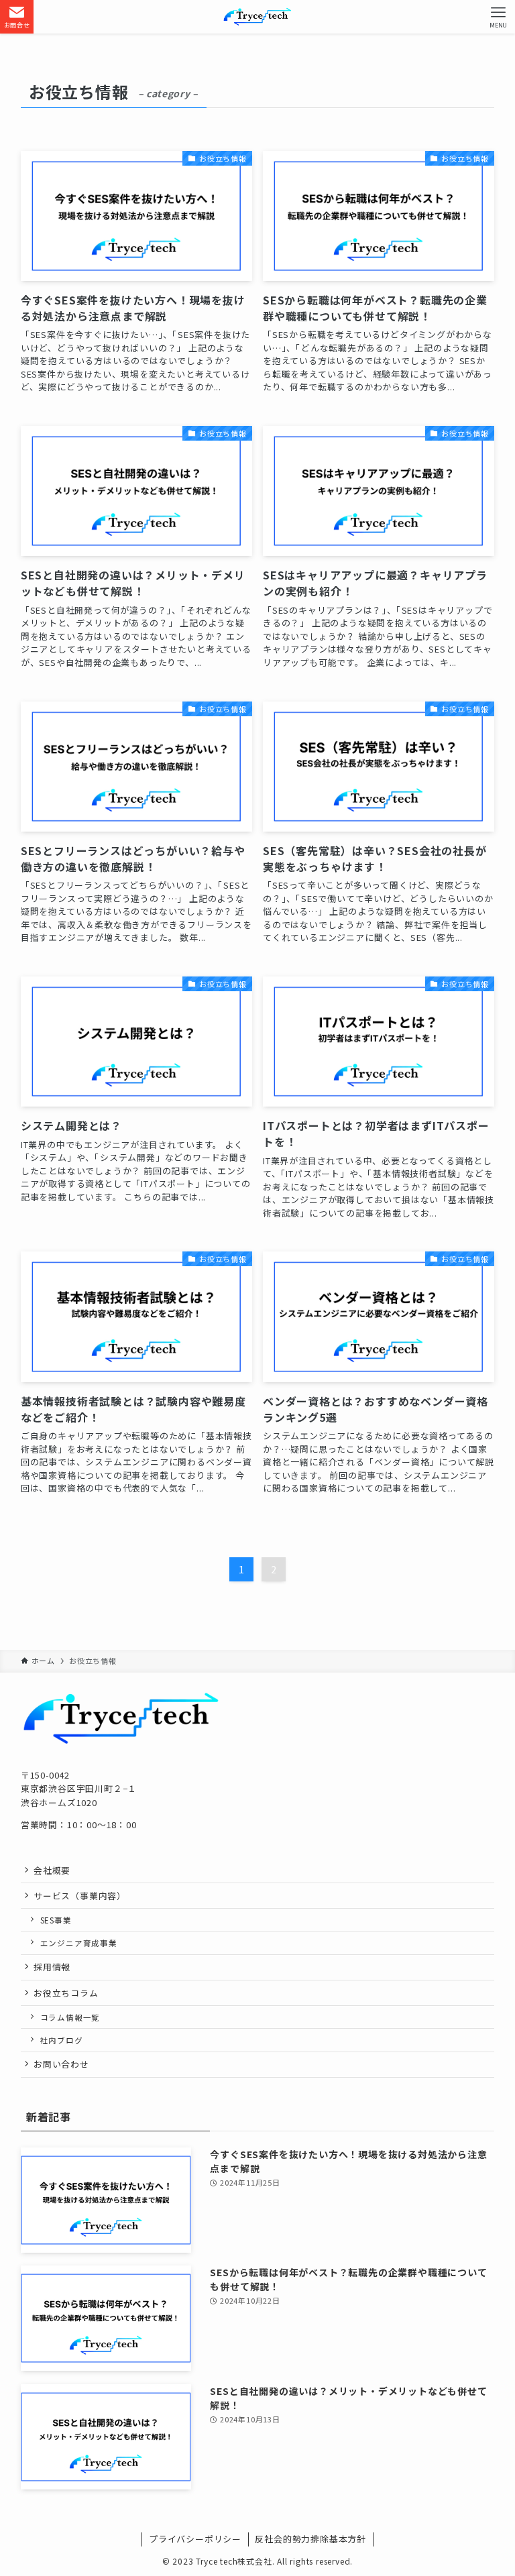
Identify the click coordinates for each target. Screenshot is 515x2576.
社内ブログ (62, 2040)
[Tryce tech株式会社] (257, 17)
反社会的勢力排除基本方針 (310, 2539)
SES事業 (56, 1920)
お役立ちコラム (66, 1993)
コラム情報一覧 (70, 2017)
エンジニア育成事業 (79, 1943)
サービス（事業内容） (80, 1896)
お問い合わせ (61, 2064)
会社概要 (52, 1870)
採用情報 (52, 1967)
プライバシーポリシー (195, 2539)
